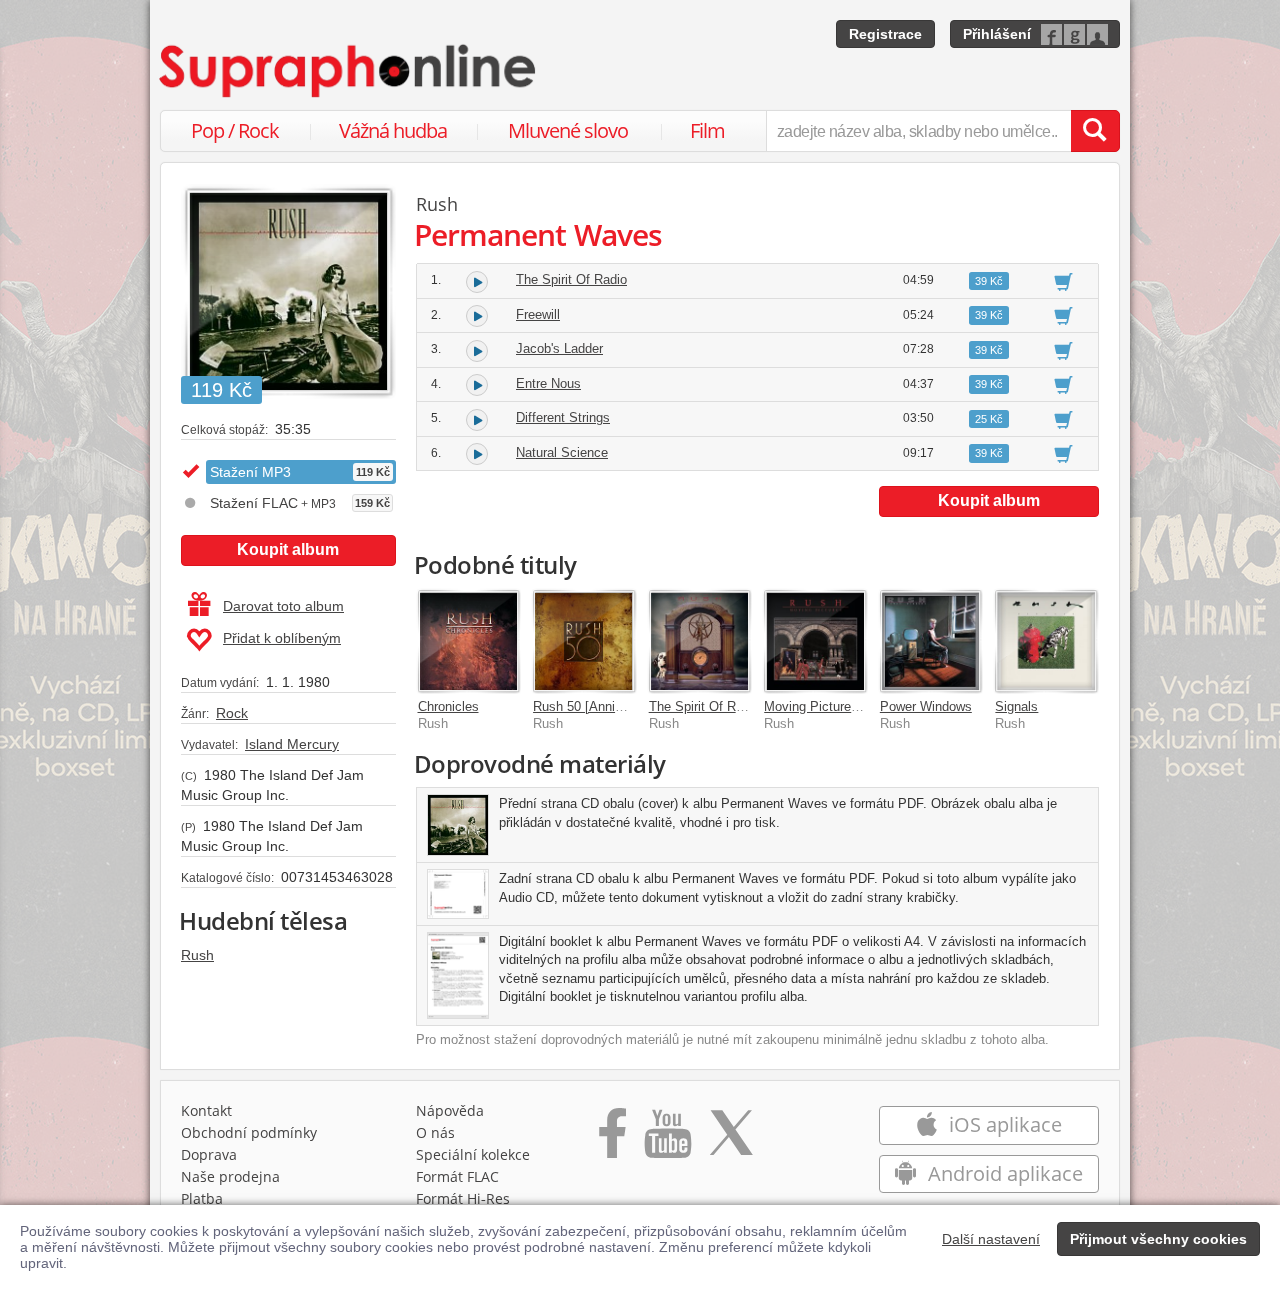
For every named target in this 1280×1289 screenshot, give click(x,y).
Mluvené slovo (568, 130)
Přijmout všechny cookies (1158, 1239)
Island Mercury (292, 744)
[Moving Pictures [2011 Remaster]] (815, 641)
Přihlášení (997, 34)
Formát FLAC (457, 1176)
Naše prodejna (230, 1176)
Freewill (538, 314)
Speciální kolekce (473, 1154)
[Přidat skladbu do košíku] (1063, 281)
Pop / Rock (235, 130)
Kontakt (206, 1110)
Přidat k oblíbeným (282, 638)
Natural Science (562, 452)
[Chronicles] (469, 641)
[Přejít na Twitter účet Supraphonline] (731, 1140)
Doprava (209, 1154)
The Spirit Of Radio (571, 279)
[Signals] (1046, 641)
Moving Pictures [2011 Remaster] (860, 706)
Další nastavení (991, 1239)
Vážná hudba (393, 130)
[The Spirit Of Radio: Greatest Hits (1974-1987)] (700, 641)
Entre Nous (548, 383)
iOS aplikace (1003, 1124)
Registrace (885, 34)
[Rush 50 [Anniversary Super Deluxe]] (584, 641)
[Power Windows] (931, 641)
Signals (1016, 706)
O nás (435, 1132)
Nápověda (450, 1110)
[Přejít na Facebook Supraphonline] (612, 1140)
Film (707, 130)
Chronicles (448, 706)
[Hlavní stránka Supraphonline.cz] (349, 71)
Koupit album (288, 549)
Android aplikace (1003, 1173)
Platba (202, 1198)
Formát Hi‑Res (463, 1198)
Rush (197, 955)
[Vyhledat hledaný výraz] (1095, 131)
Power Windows (926, 706)
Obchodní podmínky (249, 1132)
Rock (232, 713)
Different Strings (563, 417)
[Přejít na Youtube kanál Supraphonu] (667, 1140)
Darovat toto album (283, 606)
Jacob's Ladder (559, 348)
